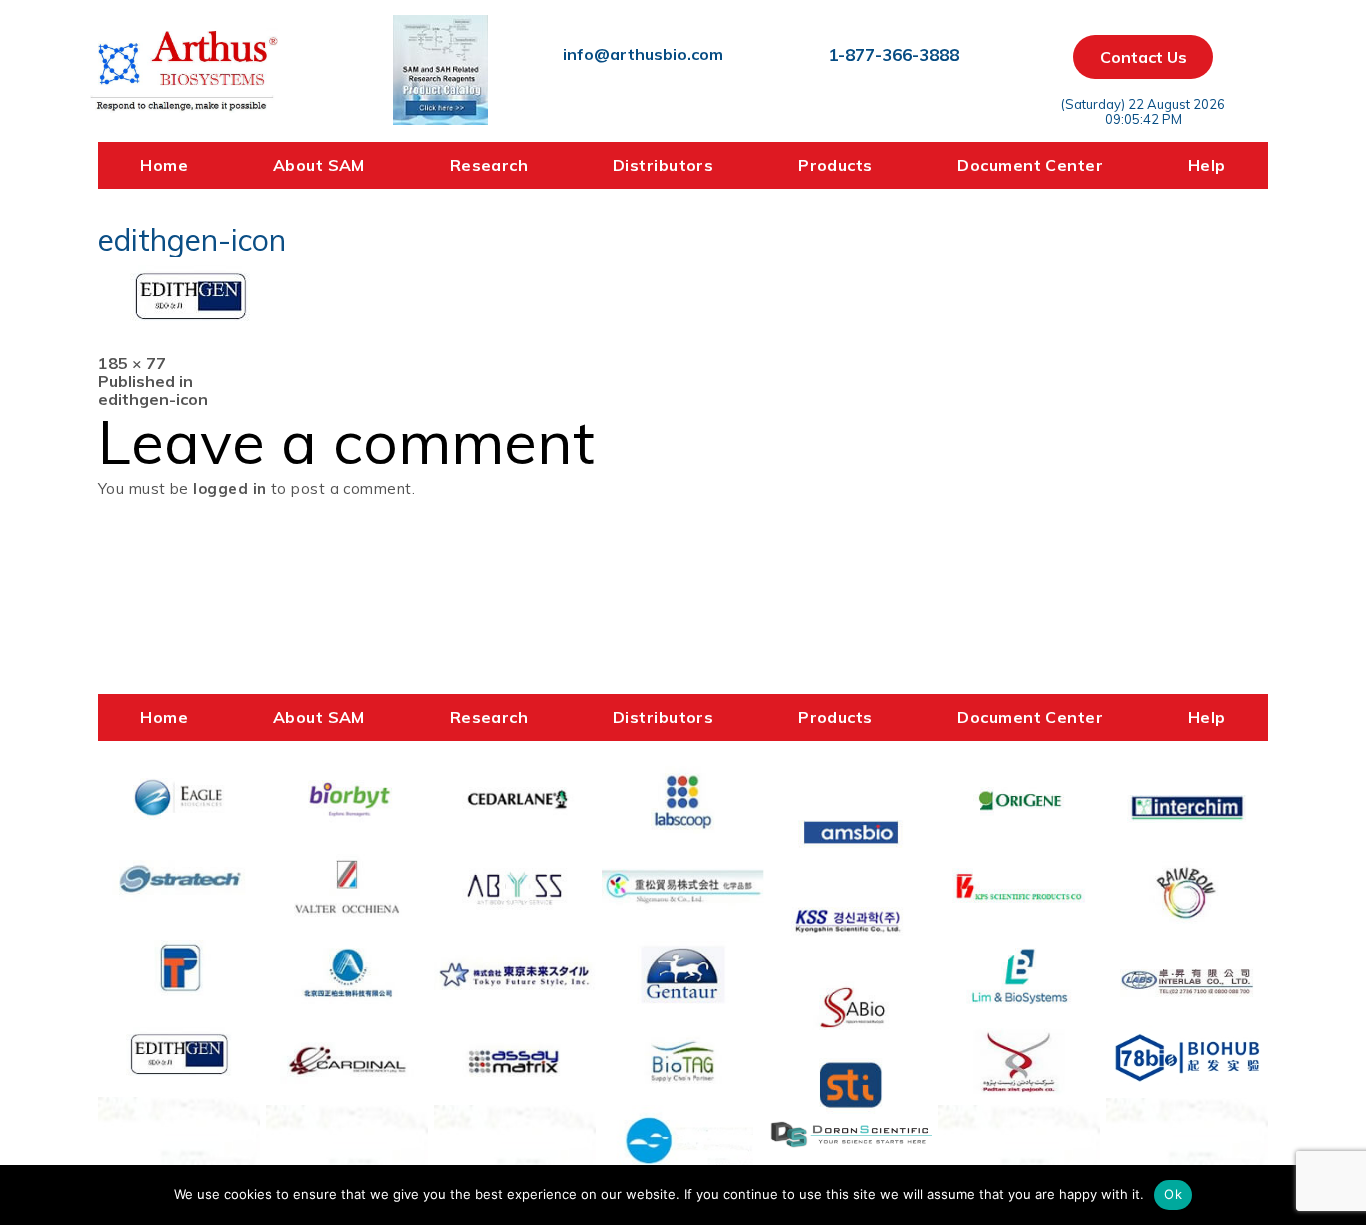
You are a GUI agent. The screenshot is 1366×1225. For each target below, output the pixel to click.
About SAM (319, 165)
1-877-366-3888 (893, 54)
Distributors (663, 165)
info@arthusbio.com (643, 54)
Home (164, 165)
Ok (1173, 1194)
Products (835, 165)
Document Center (1030, 165)
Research (489, 165)
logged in (229, 488)
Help (1207, 165)
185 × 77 (132, 363)
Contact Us (1143, 57)
